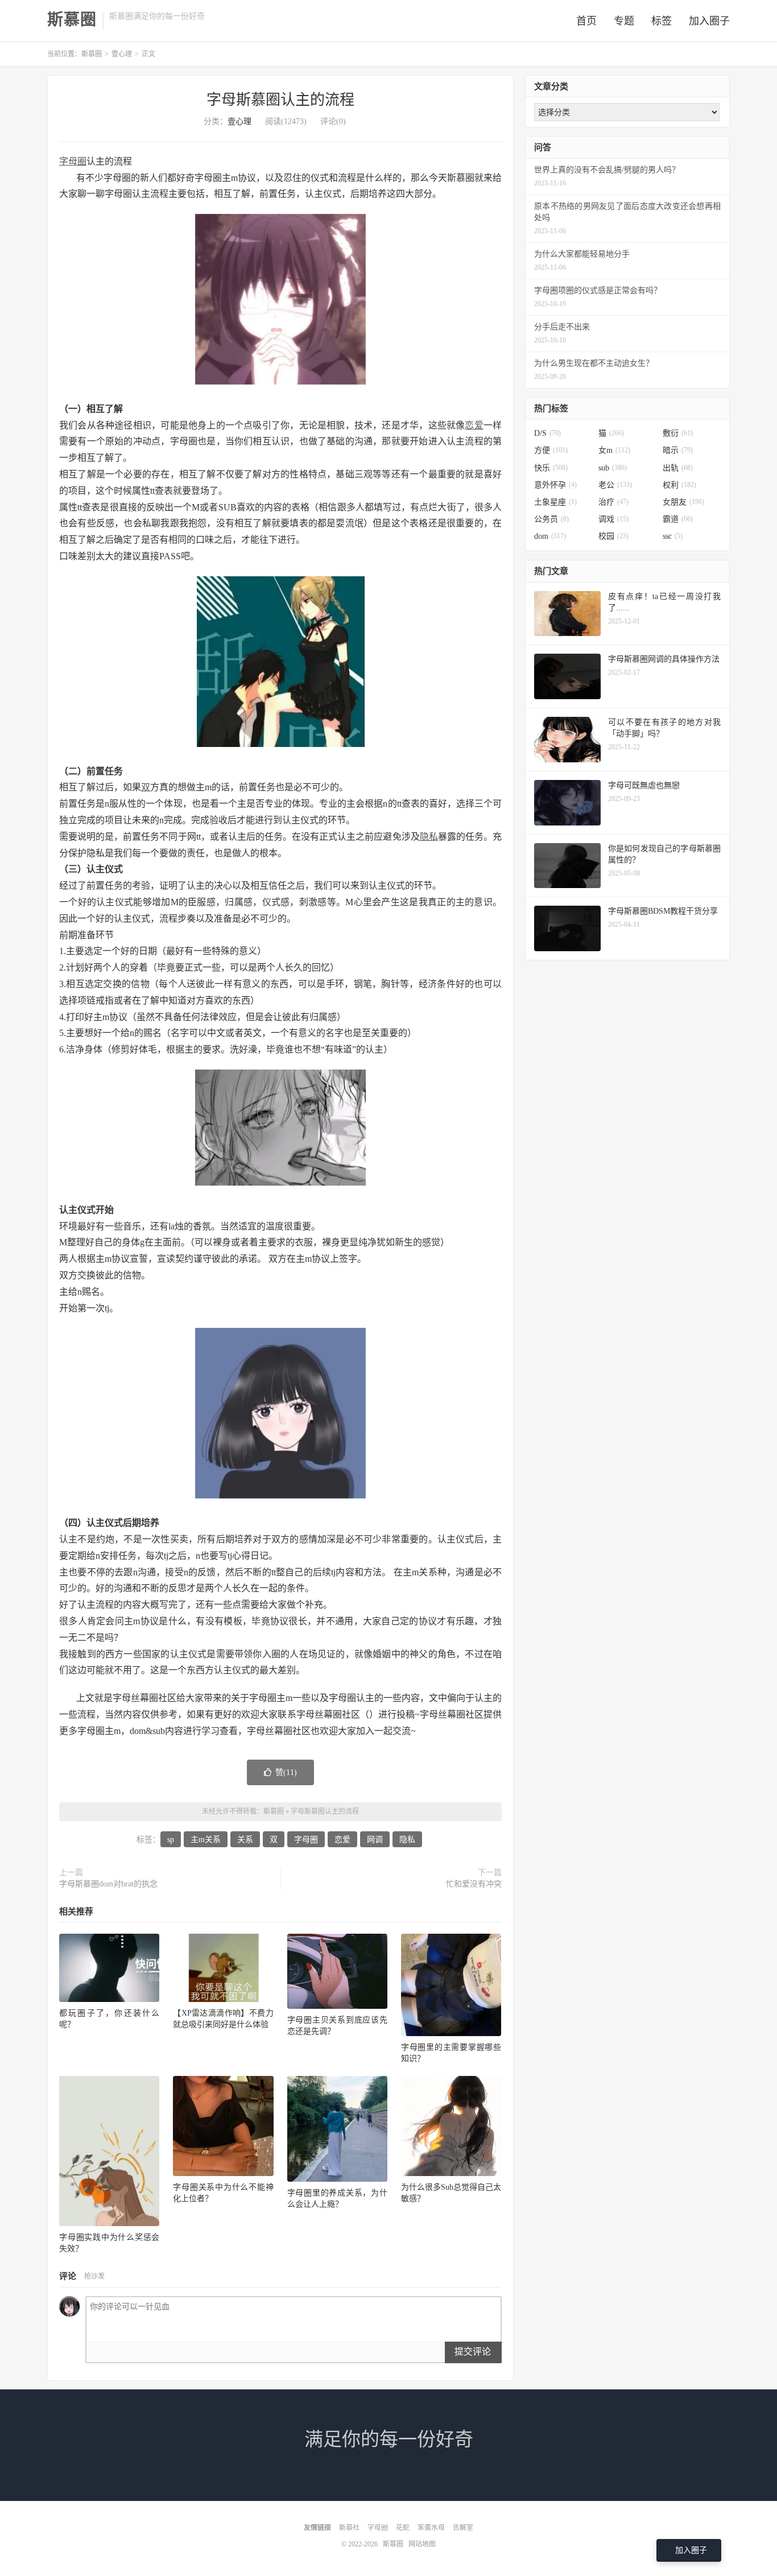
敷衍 (678, 433)
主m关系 (206, 1840)
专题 (624, 21)
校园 (613, 536)
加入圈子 (709, 21)
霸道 (678, 519)
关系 (245, 1840)
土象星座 (555, 502)
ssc (673, 536)
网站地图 (422, 2544)
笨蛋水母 (431, 2528)
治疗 (613, 502)
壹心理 (122, 54)
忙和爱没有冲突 (474, 1884)
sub (613, 468)
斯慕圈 (72, 20)
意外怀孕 (555, 485)
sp (171, 1840)
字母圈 (73, 161)
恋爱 (474, 425)
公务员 (551, 519)
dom (550, 536)
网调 (375, 1840)
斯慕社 (349, 2528)
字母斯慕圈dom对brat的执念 (108, 1884)
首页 (586, 21)
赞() (286, 1772)
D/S (547, 433)
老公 (615, 485)
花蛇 (403, 2528)
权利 (679, 485)
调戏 (613, 519)
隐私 (429, 837)
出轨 (678, 468)
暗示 (678, 450)
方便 (551, 450)
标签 (662, 21)
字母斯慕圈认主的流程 (280, 100)
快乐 (551, 468)
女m (614, 450)
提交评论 (473, 2352)
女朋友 (683, 502)
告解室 (463, 2528)
